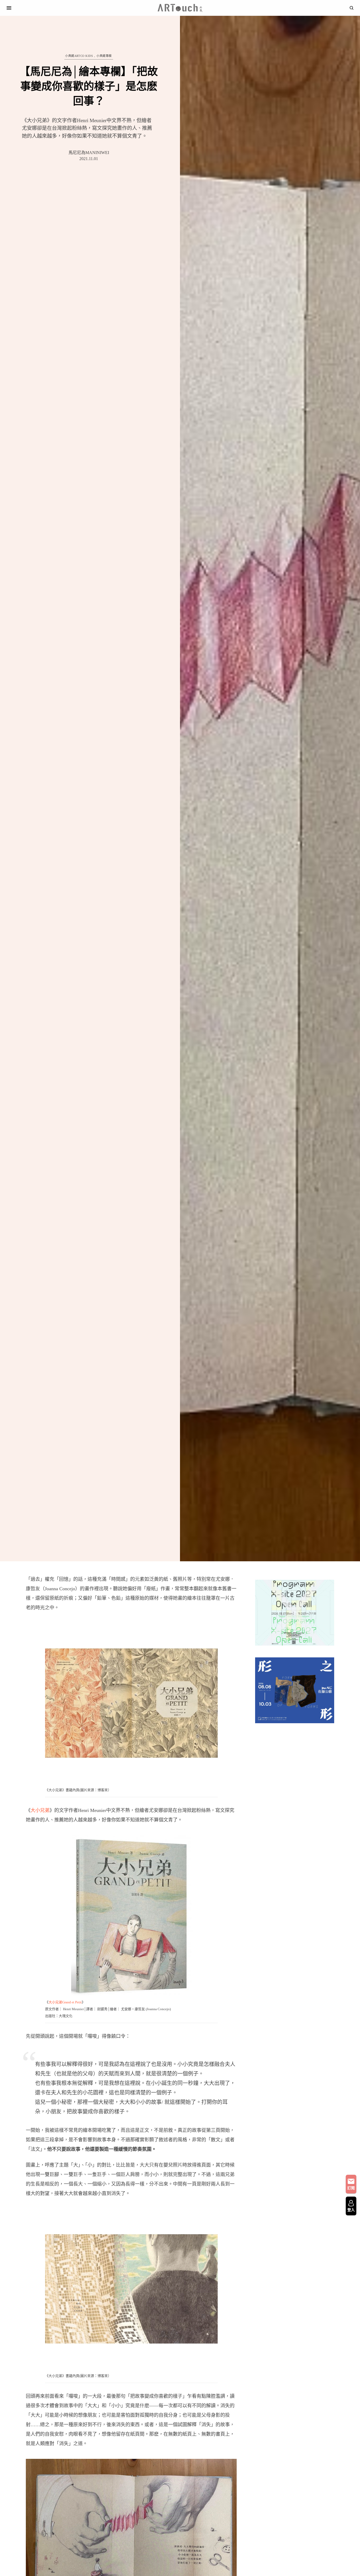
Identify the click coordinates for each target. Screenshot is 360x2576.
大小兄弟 (40, 1810)
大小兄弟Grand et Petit (65, 2002)
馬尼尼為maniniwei (89, 153)
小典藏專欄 (104, 56)
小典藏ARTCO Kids (79, 56)
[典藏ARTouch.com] (180, 8)
